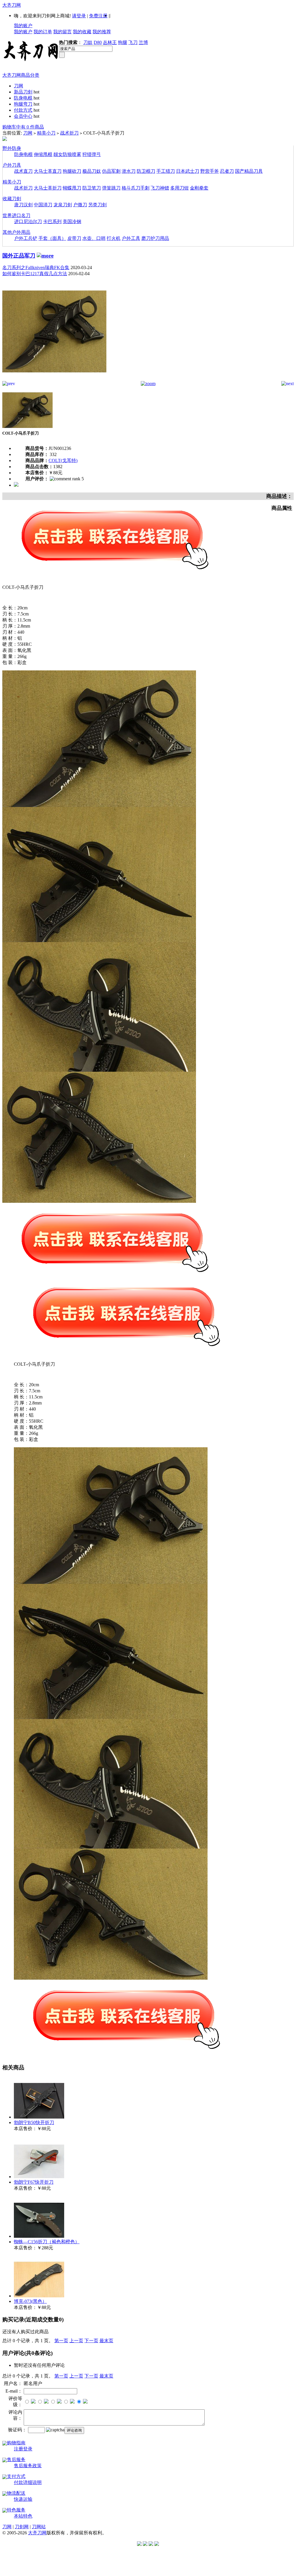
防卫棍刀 (146, 171)
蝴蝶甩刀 (72, 188)
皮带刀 (74, 238)
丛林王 (110, 42)
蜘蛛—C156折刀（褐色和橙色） (47, 2242)
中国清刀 (43, 205)
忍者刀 (227, 171)
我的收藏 (82, 32)
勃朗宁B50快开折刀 (34, 2122)
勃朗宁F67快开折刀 (34, 2182)
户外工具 (131, 238)
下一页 (91, 2341)
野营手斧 (210, 171)
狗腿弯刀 (23, 104)
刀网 (18, 86)
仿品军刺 (111, 171)
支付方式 (16, 2476)
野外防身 (12, 148)
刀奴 (88, 42)
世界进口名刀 (16, 215)
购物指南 (16, 2443)
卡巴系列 (52, 221)
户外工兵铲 (26, 238)
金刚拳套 (199, 188)
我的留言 (62, 32)
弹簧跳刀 (111, 188)
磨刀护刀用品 (155, 238)
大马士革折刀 (48, 188)
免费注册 (98, 16)
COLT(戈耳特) (63, 460)
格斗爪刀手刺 (136, 188)
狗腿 (123, 42)
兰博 (143, 42)
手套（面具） (52, 238)
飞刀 (133, 42)
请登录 (79, 16)
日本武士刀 (188, 171)
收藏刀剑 (12, 199)
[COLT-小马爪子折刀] (54, 379)
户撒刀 (80, 205)
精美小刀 (46, 133)
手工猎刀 (166, 171)
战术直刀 (23, 171)
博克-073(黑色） (30, 2301)
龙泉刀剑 (63, 205)
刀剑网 (22, 2527)
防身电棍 (23, 98)
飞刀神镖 (160, 188)
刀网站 (39, 2527)
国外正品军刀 (19, 256)
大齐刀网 (12, 5)
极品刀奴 (92, 171)
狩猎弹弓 (92, 154)
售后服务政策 (28, 2466)
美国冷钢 (72, 221)
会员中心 (23, 116)
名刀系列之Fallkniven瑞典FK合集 (36, 267)
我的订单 (43, 32)
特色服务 (16, 2510)
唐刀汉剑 (23, 205)
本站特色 (23, 2516)
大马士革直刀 (48, 171)
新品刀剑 (23, 92)
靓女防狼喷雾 (67, 154)
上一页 (76, 2341)
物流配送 (16, 2493)
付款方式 (23, 110)
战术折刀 (69, 133)
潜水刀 (129, 171)
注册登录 (23, 2449)
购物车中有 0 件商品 (23, 127)
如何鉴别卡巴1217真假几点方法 (35, 274)
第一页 (61, 2341)
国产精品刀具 (249, 171)
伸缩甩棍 (43, 154)
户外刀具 (12, 165)
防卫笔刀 (92, 188)
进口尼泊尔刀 (28, 221)
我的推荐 (102, 32)
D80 (98, 42)
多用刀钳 (180, 188)
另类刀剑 (97, 205)
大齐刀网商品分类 (21, 75)
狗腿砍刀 (72, 171)
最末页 (106, 2341)
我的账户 (23, 26)
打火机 (114, 238)
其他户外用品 (16, 232)
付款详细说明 (28, 2482)
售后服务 (16, 2460)
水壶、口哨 (94, 238)
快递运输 (23, 2499)
